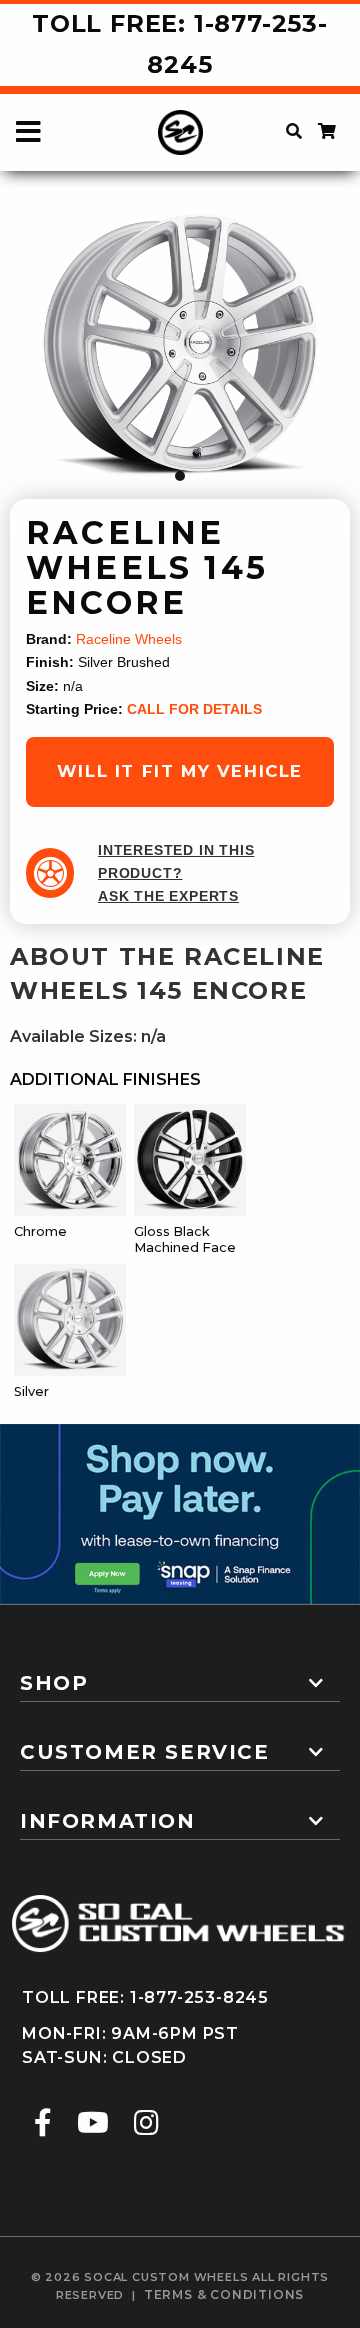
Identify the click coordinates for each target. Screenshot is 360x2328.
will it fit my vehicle (180, 771)
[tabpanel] (180, 347)
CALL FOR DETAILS (194, 709)
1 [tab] (180, 476)
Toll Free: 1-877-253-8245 (180, 44)
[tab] (180, 1675)
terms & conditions (224, 2294)
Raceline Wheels (129, 639)
